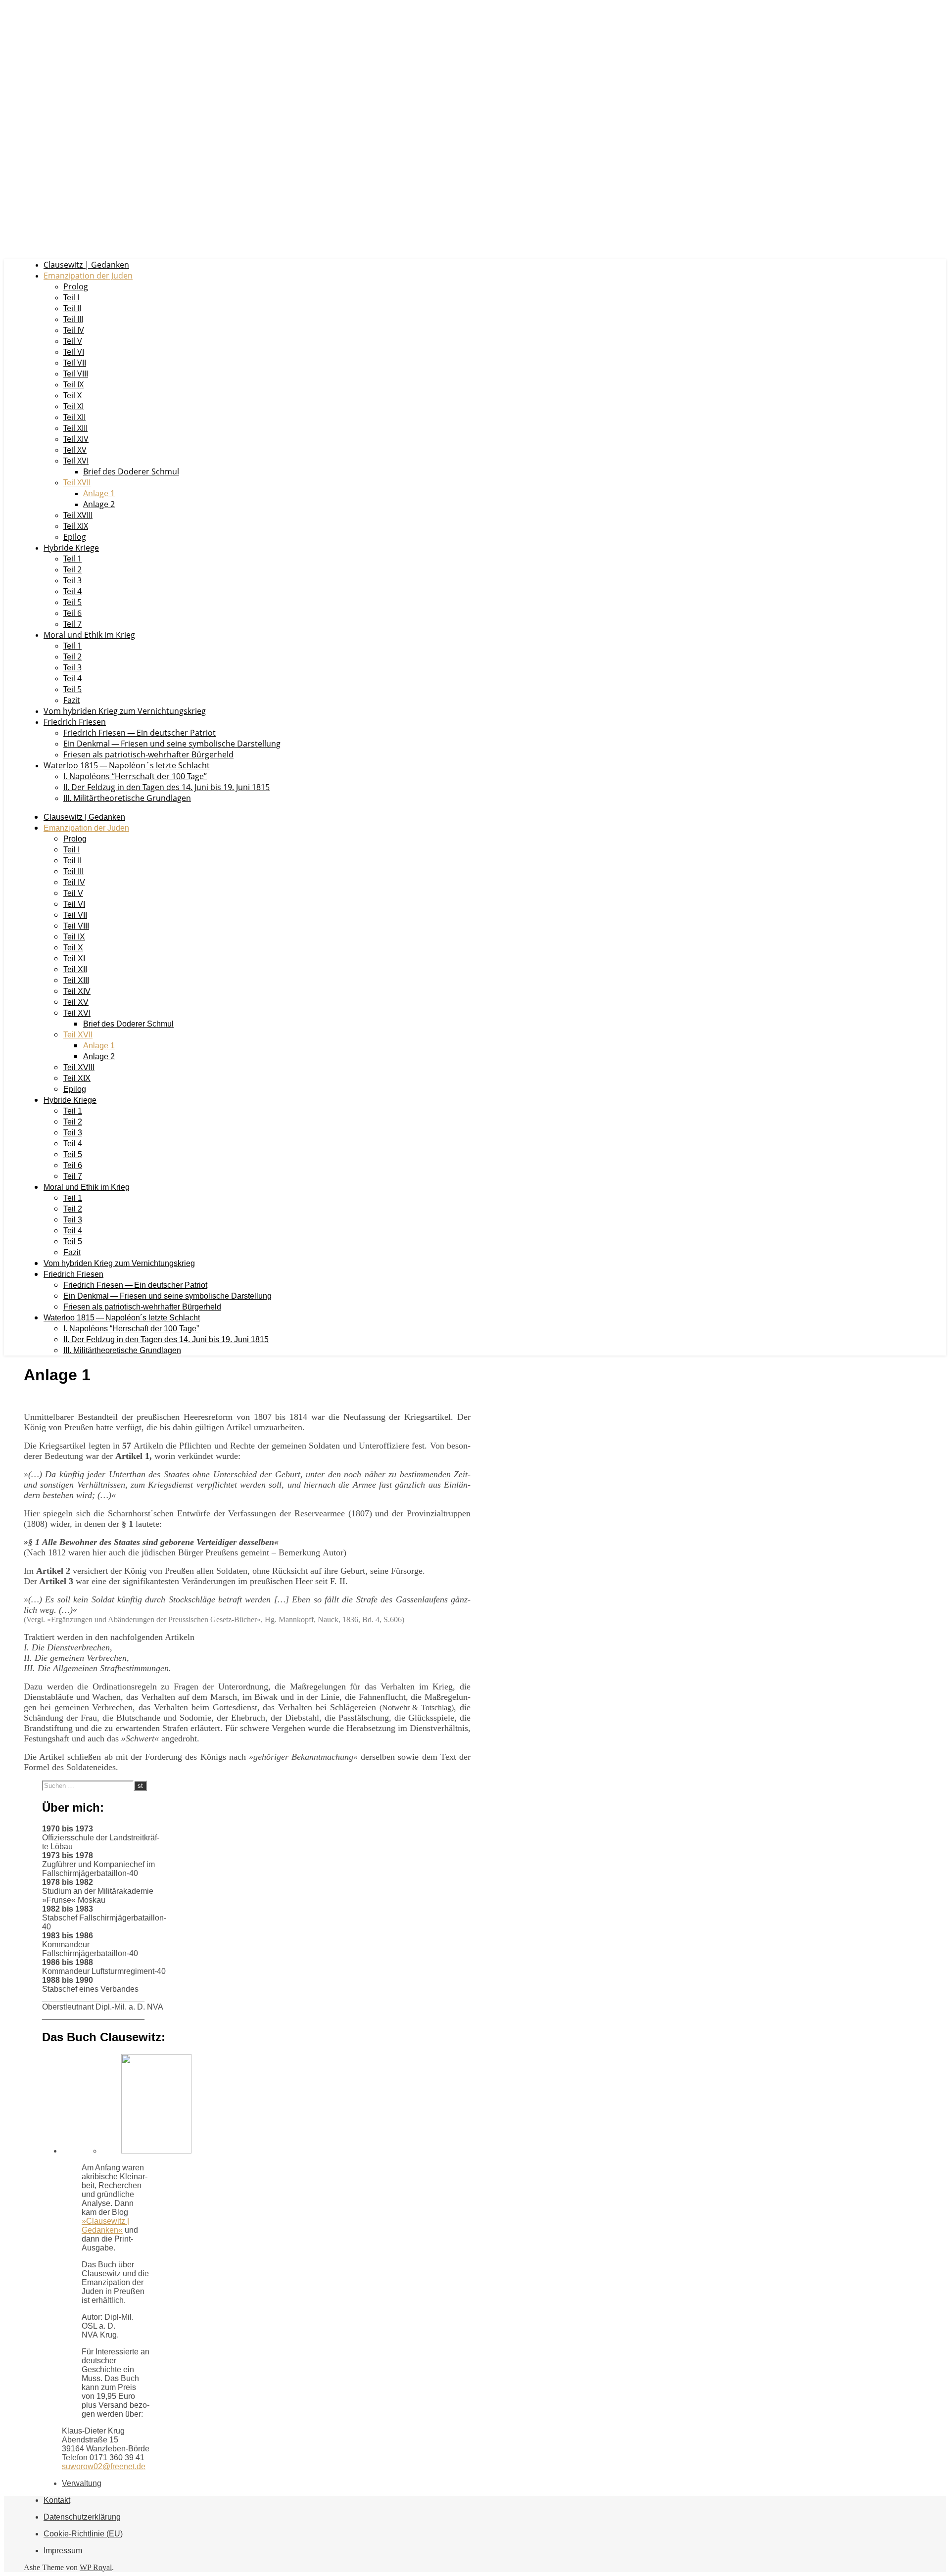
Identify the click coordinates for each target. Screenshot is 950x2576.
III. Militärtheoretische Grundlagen (127, 798)
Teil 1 (72, 559)
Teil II (72, 308)
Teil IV (74, 330)
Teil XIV (76, 439)
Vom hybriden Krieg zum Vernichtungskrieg (125, 711)
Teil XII (74, 417)
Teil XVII (77, 482)
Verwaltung (82, 2483)
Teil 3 (72, 580)
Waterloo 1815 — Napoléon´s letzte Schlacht (127, 765)
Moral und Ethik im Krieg (89, 635)
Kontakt (57, 2500)
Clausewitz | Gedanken (86, 265)
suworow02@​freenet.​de (104, 2466)
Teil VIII (76, 374)
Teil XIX (76, 526)
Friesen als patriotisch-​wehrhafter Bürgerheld (148, 754)
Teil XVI (76, 461)
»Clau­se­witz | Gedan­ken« (105, 2225)
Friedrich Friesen (75, 722)
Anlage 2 (99, 504)
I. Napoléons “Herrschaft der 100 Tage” (135, 776)
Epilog (75, 537)
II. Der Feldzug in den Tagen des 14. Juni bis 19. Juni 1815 (166, 787)
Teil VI (74, 352)
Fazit (72, 700)
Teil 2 (72, 569)
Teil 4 (72, 591)
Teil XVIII (78, 515)
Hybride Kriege (71, 548)
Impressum (63, 2551)
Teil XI (73, 406)
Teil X (72, 395)
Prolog (76, 286)
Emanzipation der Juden (88, 276)
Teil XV (75, 450)
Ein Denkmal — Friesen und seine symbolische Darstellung (172, 744)
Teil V (73, 341)
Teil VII (75, 363)
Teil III (73, 319)
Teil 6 (72, 613)
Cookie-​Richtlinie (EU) (83, 2534)
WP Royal (96, 2567)
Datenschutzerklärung (82, 2517)
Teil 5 (72, 602)
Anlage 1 (99, 493)
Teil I (71, 297)
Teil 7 (72, 624)
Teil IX (73, 384)
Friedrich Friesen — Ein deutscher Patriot (140, 733)
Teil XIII (75, 428)
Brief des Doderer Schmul (131, 471)
